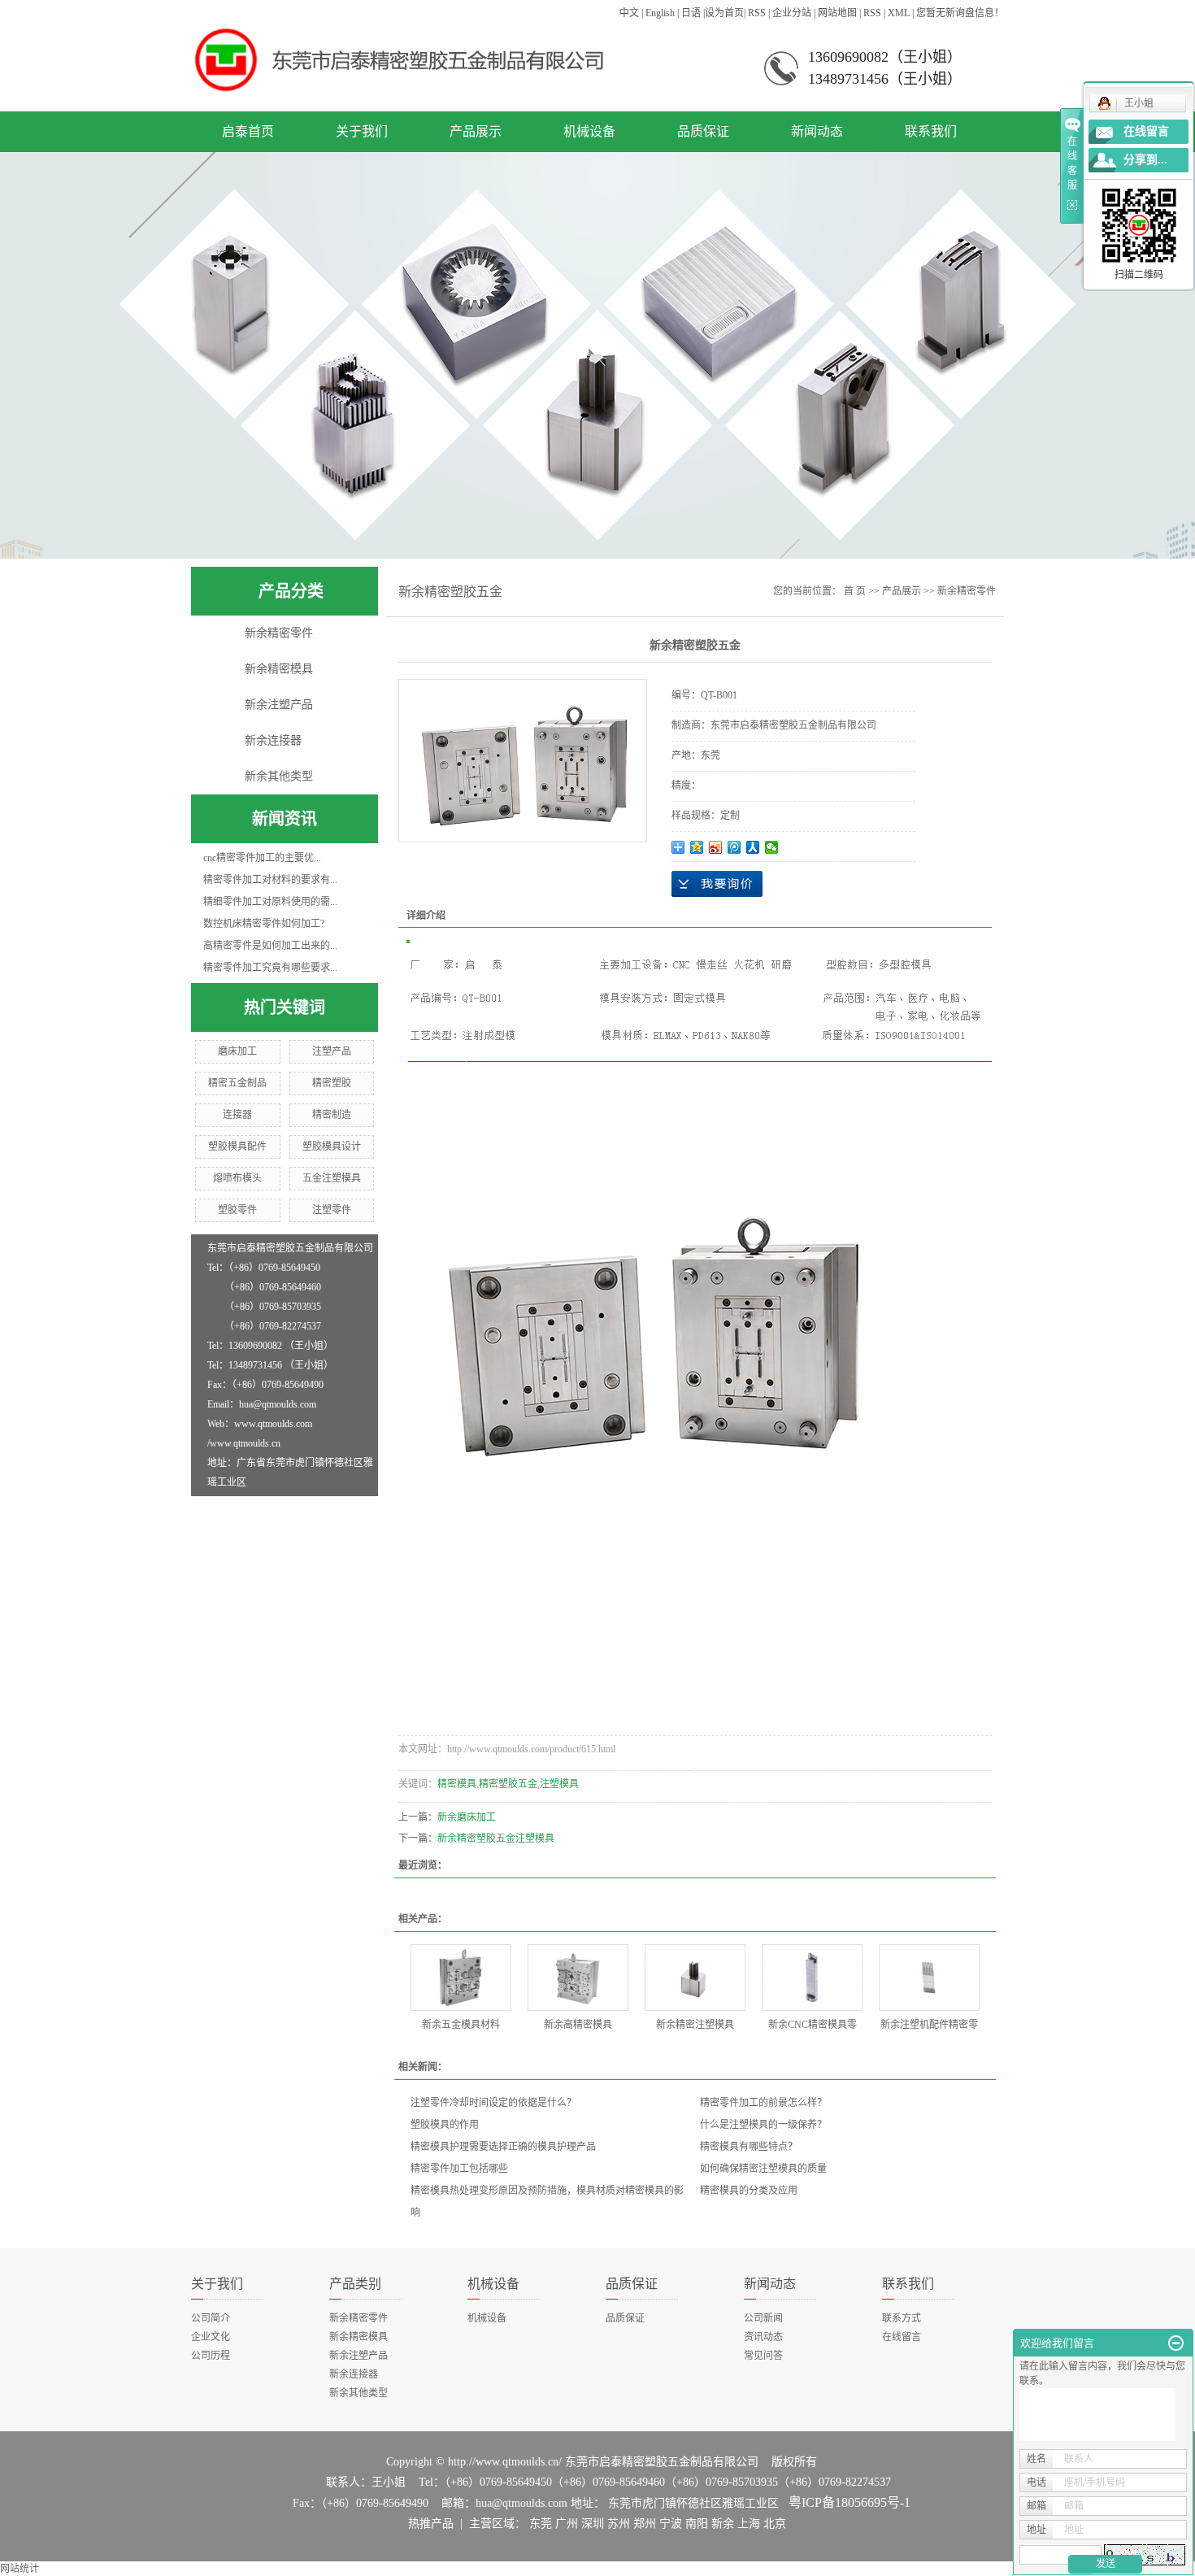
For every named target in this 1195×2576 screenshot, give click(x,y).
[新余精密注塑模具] (695, 1978)
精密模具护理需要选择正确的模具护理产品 (503, 2147)
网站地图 (837, 13)
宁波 (671, 2524)
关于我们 (362, 131)
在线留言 (902, 2337)
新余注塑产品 (279, 705)
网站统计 (20, 2569)
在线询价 (717, 884)
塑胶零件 (237, 1210)
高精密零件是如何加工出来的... (270, 946)
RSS (757, 13)
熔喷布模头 (237, 1178)
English (660, 13)
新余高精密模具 (578, 2025)
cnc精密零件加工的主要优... (262, 858)
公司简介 (211, 2318)
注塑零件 (332, 1210)
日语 (691, 13)
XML (899, 13)
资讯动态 (763, 2337)
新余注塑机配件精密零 (929, 2025)
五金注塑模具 (332, 1178)
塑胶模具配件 (237, 1147)
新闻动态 (817, 131)
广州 (567, 2524)
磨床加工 (237, 1051)
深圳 (593, 2524)
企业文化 (211, 2337)
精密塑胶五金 (508, 1784)
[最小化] (1176, 2343)
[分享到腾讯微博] (734, 847)
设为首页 (724, 13)
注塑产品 (332, 1051)
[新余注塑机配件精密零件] (929, 1978)
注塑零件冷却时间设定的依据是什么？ (493, 2103)
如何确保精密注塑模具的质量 (763, 2169)
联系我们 (931, 131)
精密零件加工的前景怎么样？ (763, 2103)
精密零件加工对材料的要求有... (270, 880)
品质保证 (703, 131)
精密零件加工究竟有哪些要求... (270, 968)
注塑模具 (559, 1784)
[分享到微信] (772, 847)
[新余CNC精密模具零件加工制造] (812, 1978)
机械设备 (589, 131)
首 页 (855, 591)
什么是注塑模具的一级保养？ (763, 2125)
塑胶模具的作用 (445, 2125)
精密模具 (457, 1784)
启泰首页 (248, 131)
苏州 (619, 2524)
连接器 (237, 1115)
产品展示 (476, 131)
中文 (629, 13)
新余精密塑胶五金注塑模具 (496, 1838)
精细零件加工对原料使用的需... (270, 902)
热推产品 (431, 2524)
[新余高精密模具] (578, 1978)
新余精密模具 (279, 669)
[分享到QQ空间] (697, 847)
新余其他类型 (279, 776)
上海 (749, 2524)
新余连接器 (273, 740)
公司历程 (211, 2356)
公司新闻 (763, 2318)
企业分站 (792, 13)
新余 (723, 2524)
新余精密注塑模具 (695, 2025)
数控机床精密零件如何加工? (264, 924)
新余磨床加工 (467, 1817)
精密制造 (332, 1115)
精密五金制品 (237, 1083)
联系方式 (902, 2318)
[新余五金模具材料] (461, 1978)
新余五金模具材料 (461, 2025)
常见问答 (763, 2356)
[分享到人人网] (753, 847)
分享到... (1145, 160)
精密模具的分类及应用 (749, 2191)
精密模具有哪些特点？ (749, 2147)
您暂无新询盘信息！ (960, 13)
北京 (775, 2524)
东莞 (541, 2524)
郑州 (645, 2524)
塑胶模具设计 (332, 1147)
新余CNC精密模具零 (813, 2025)
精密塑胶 (332, 1083)
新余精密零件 (279, 633)
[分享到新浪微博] (716, 847)
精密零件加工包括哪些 (459, 2169)
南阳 (697, 2524)
